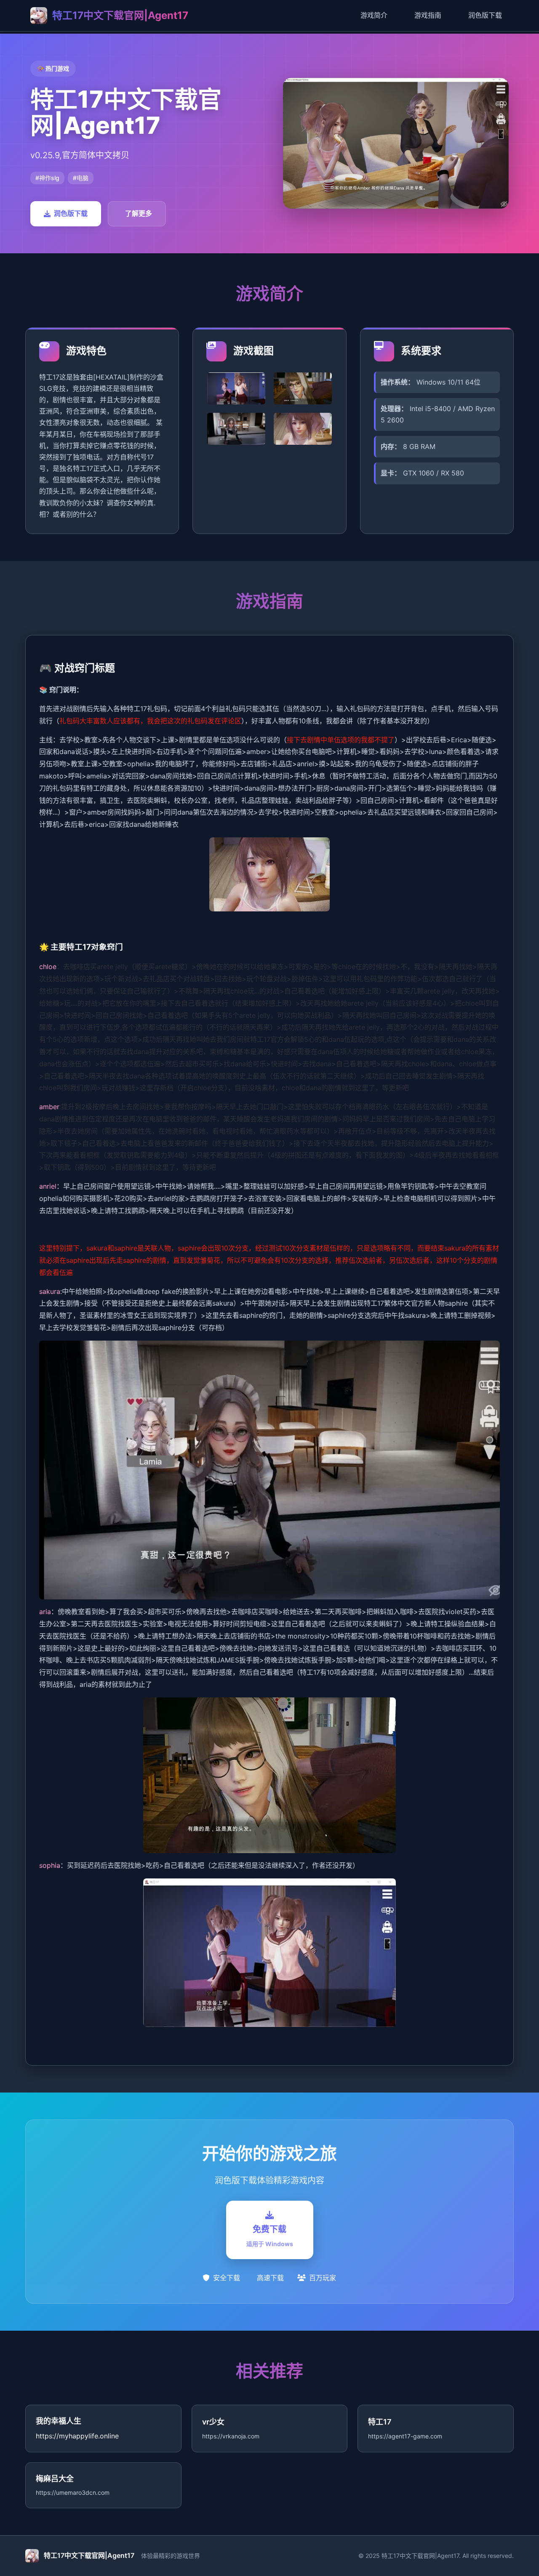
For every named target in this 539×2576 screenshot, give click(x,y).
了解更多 (139, 213)
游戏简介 (374, 15)
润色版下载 (485, 15)
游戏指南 (428, 15)
